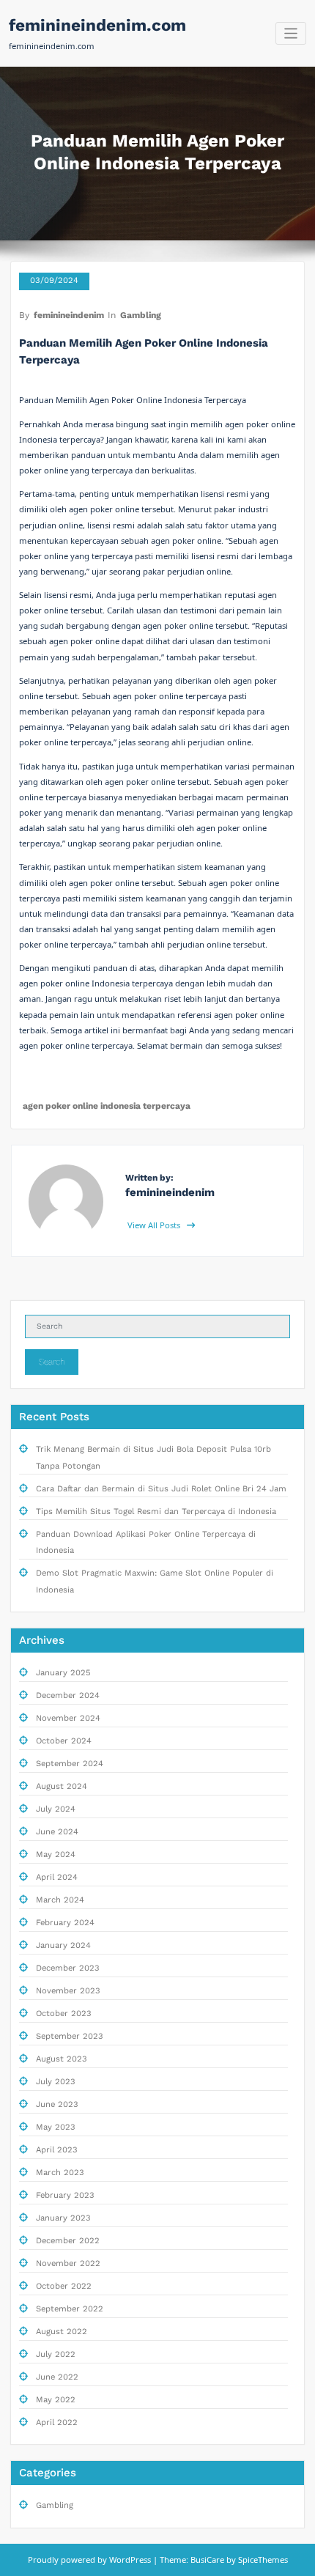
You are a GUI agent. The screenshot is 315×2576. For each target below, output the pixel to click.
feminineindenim (69, 315)
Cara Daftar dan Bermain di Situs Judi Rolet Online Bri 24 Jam (161, 1489)
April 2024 (57, 1877)
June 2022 (57, 2377)
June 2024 (57, 1832)
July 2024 (56, 1809)
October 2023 (64, 2014)
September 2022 (70, 2309)
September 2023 (70, 2036)
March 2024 (60, 1900)
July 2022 (56, 2354)
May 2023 (56, 2127)
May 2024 (56, 1855)
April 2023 (57, 2150)
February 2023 (65, 2195)
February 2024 (65, 1923)
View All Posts (155, 1225)
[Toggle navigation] (291, 33)
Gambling (141, 315)
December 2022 (68, 2241)
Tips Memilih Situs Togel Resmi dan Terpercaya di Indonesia (156, 1512)
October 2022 (64, 2286)
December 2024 (68, 1695)
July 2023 (56, 2082)
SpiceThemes (262, 2560)
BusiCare (208, 2560)
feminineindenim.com (97, 25)
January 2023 (63, 2218)
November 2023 (68, 1991)
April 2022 (57, 2422)
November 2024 (68, 1718)
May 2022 (56, 2400)
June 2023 (57, 2104)
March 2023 (60, 2173)
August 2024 (62, 1786)
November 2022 (68, 2263)
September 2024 (70, 1764)
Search (52, 1362)
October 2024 (64, 1741)
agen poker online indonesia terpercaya (107, 1106)
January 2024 (63, 1945)
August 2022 (62, 2332)
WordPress (130, 2560)
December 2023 (68, 1968)
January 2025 (63, 1673)
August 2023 (62, 2059)
